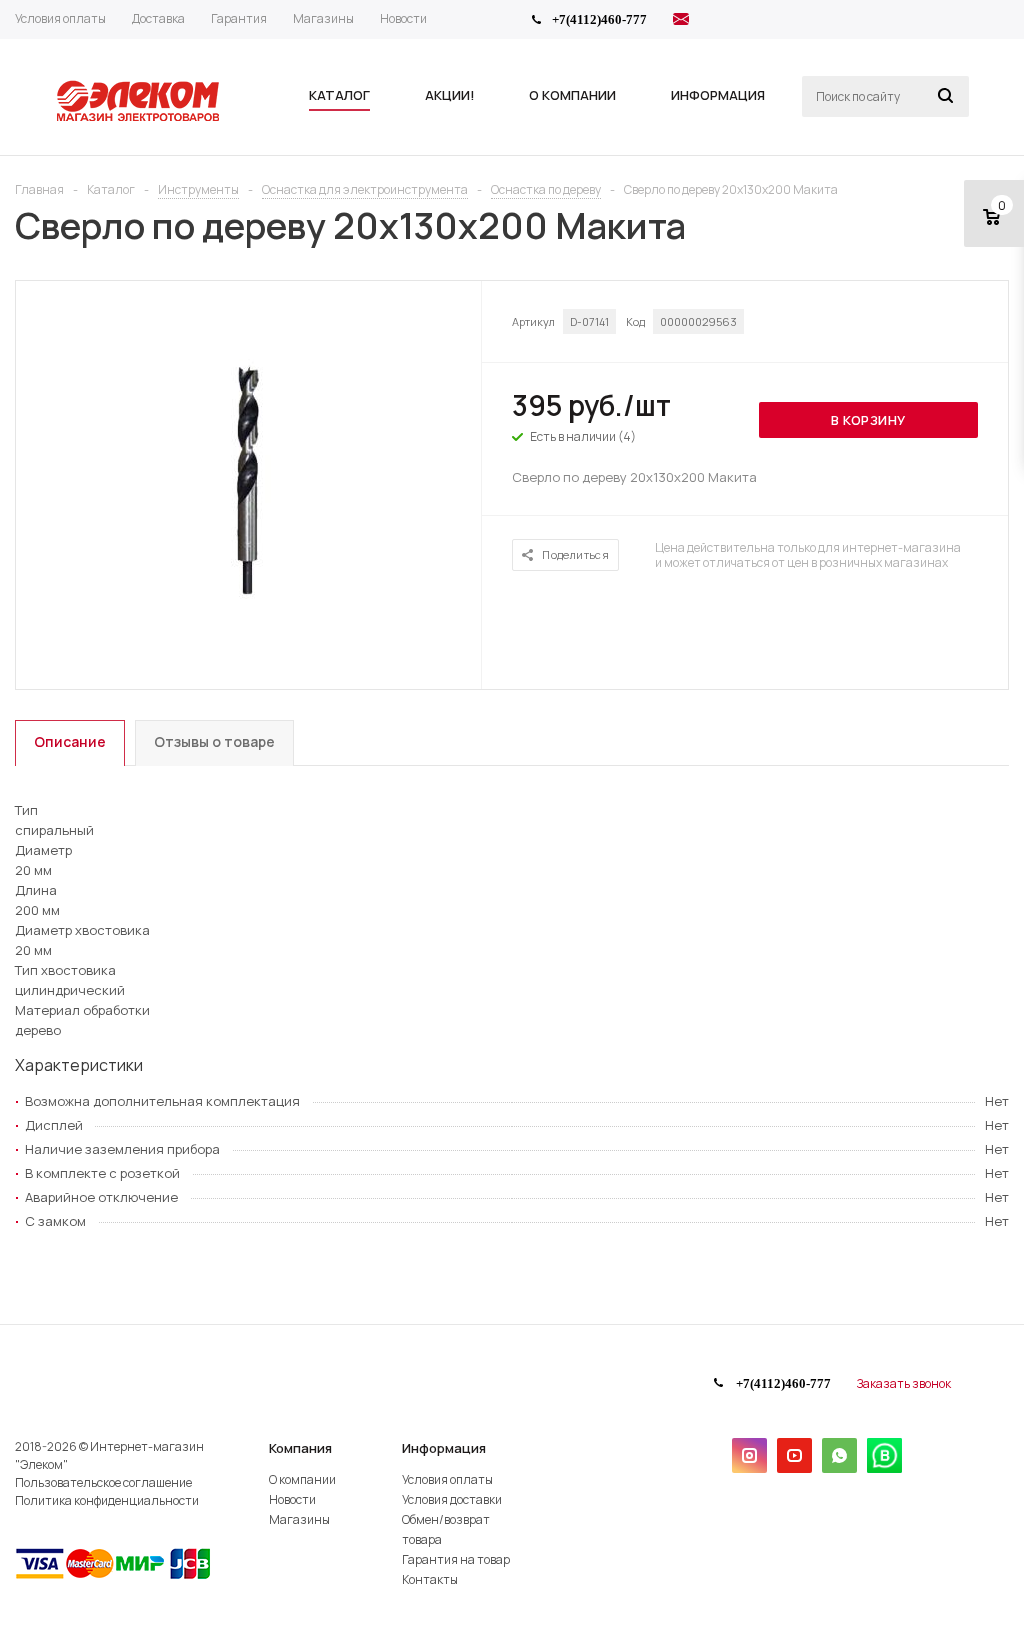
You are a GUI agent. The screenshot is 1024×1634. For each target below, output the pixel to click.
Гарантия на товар (456, 1559)
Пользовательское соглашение (103, 1482)
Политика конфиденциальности (107, 1500)
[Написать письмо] (681, 22)
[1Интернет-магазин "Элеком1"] (140, 119)
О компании (302, 1479)
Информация (444, 1448)
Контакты (430, 1579)
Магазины (299, 1519)
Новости (292, 1499)
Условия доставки (452, 1499)
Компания (300, 1448)
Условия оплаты (447, 1479)
